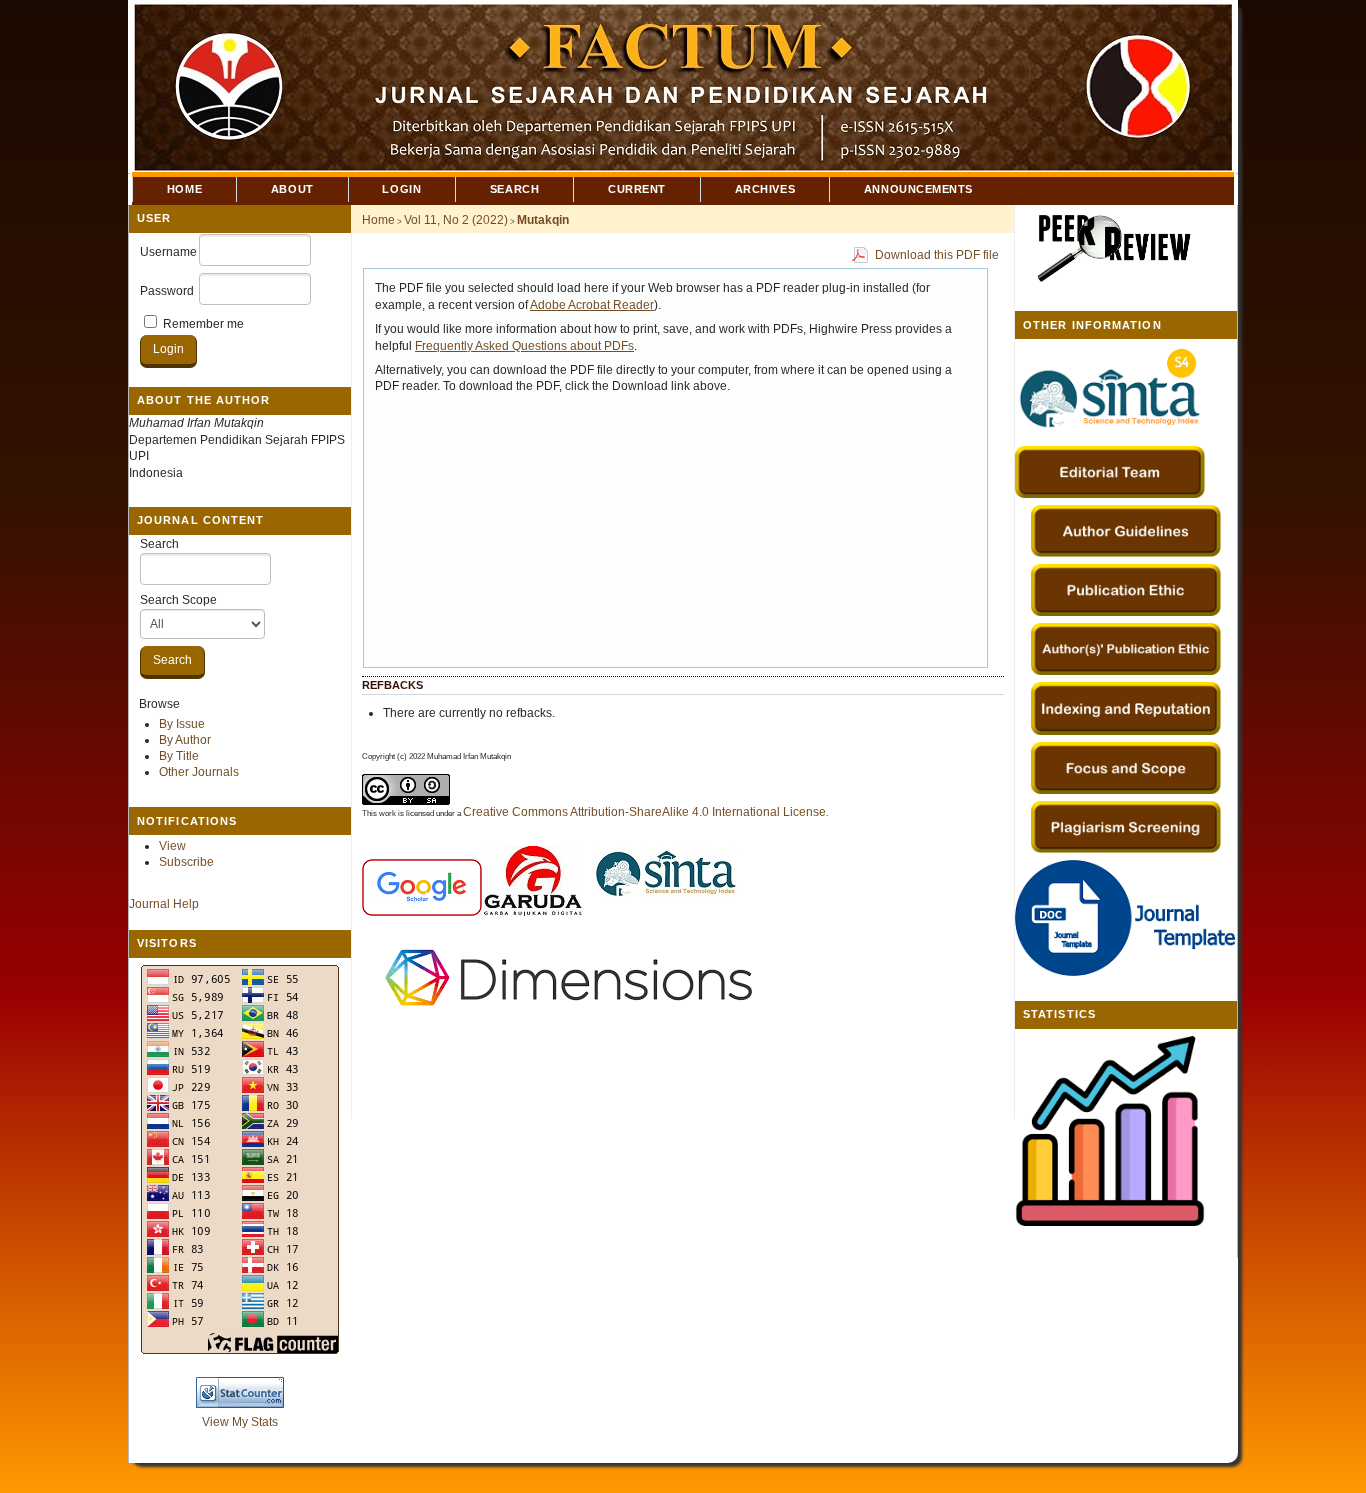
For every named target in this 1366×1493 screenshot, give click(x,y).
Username (168, 252)
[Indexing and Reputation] (1126, 708)
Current (637, 189)
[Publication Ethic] (1126, 590)
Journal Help (164, 904)
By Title (179, 756)
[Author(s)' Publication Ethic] (1126, 649)
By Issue (182, 724)
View (172, 846)
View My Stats (240, 1422)
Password (167, 291)
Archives (765, 189)
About (292, 189)
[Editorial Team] (1110, 435)
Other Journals (199, 772)
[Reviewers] (1110, 282)
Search (159, 544)
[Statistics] (1110, 1222)
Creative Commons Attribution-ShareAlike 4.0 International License (644, 812)
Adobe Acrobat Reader (592, 305)
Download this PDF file (937, 255)
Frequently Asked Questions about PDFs (524, 346)
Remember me (203, 324)
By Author (185, 740)
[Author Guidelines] (1126, 531)
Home (184, 189)
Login (401, 189)
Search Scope (178, 600)
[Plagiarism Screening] (1126, 827)
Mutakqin (543, 220)
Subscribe (186, 862)
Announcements (918, 189)
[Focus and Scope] (1126, 768)
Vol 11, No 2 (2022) (456, 220)
